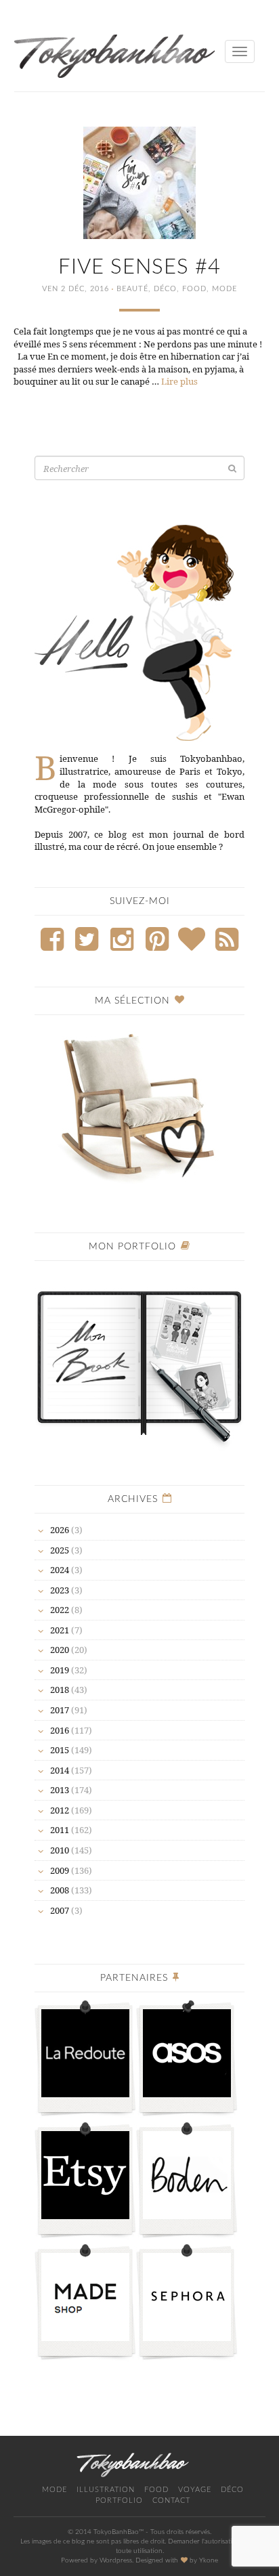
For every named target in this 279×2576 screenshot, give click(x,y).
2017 (60, 1710)
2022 (60, 1610)
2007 (60, 1910)
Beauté (132, 289)
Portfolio (119, 2500)
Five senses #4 (139, 267)
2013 (60, 1790)
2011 (60, 1830)
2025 (60, 1550)
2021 (60, 1630)
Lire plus (179, 381)
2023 (60, 1590)
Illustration (106, 2490)
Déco (165, 289)
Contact (171, 2500)
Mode (224, 289)
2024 (60, 1570)
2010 (60, 1850)
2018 (60, 1690)
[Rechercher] (232, 468)
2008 (60, 1890)
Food (194, 289)
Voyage (195, 2490)
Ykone (209, 2560)
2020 (60, 1650)
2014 (60, 1770)
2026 (60, 1530)
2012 (60, 1810)
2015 (60, 1750)
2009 (60, 1870)
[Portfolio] (139, 1360)
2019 (60, 1670)
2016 (60, 1730)
